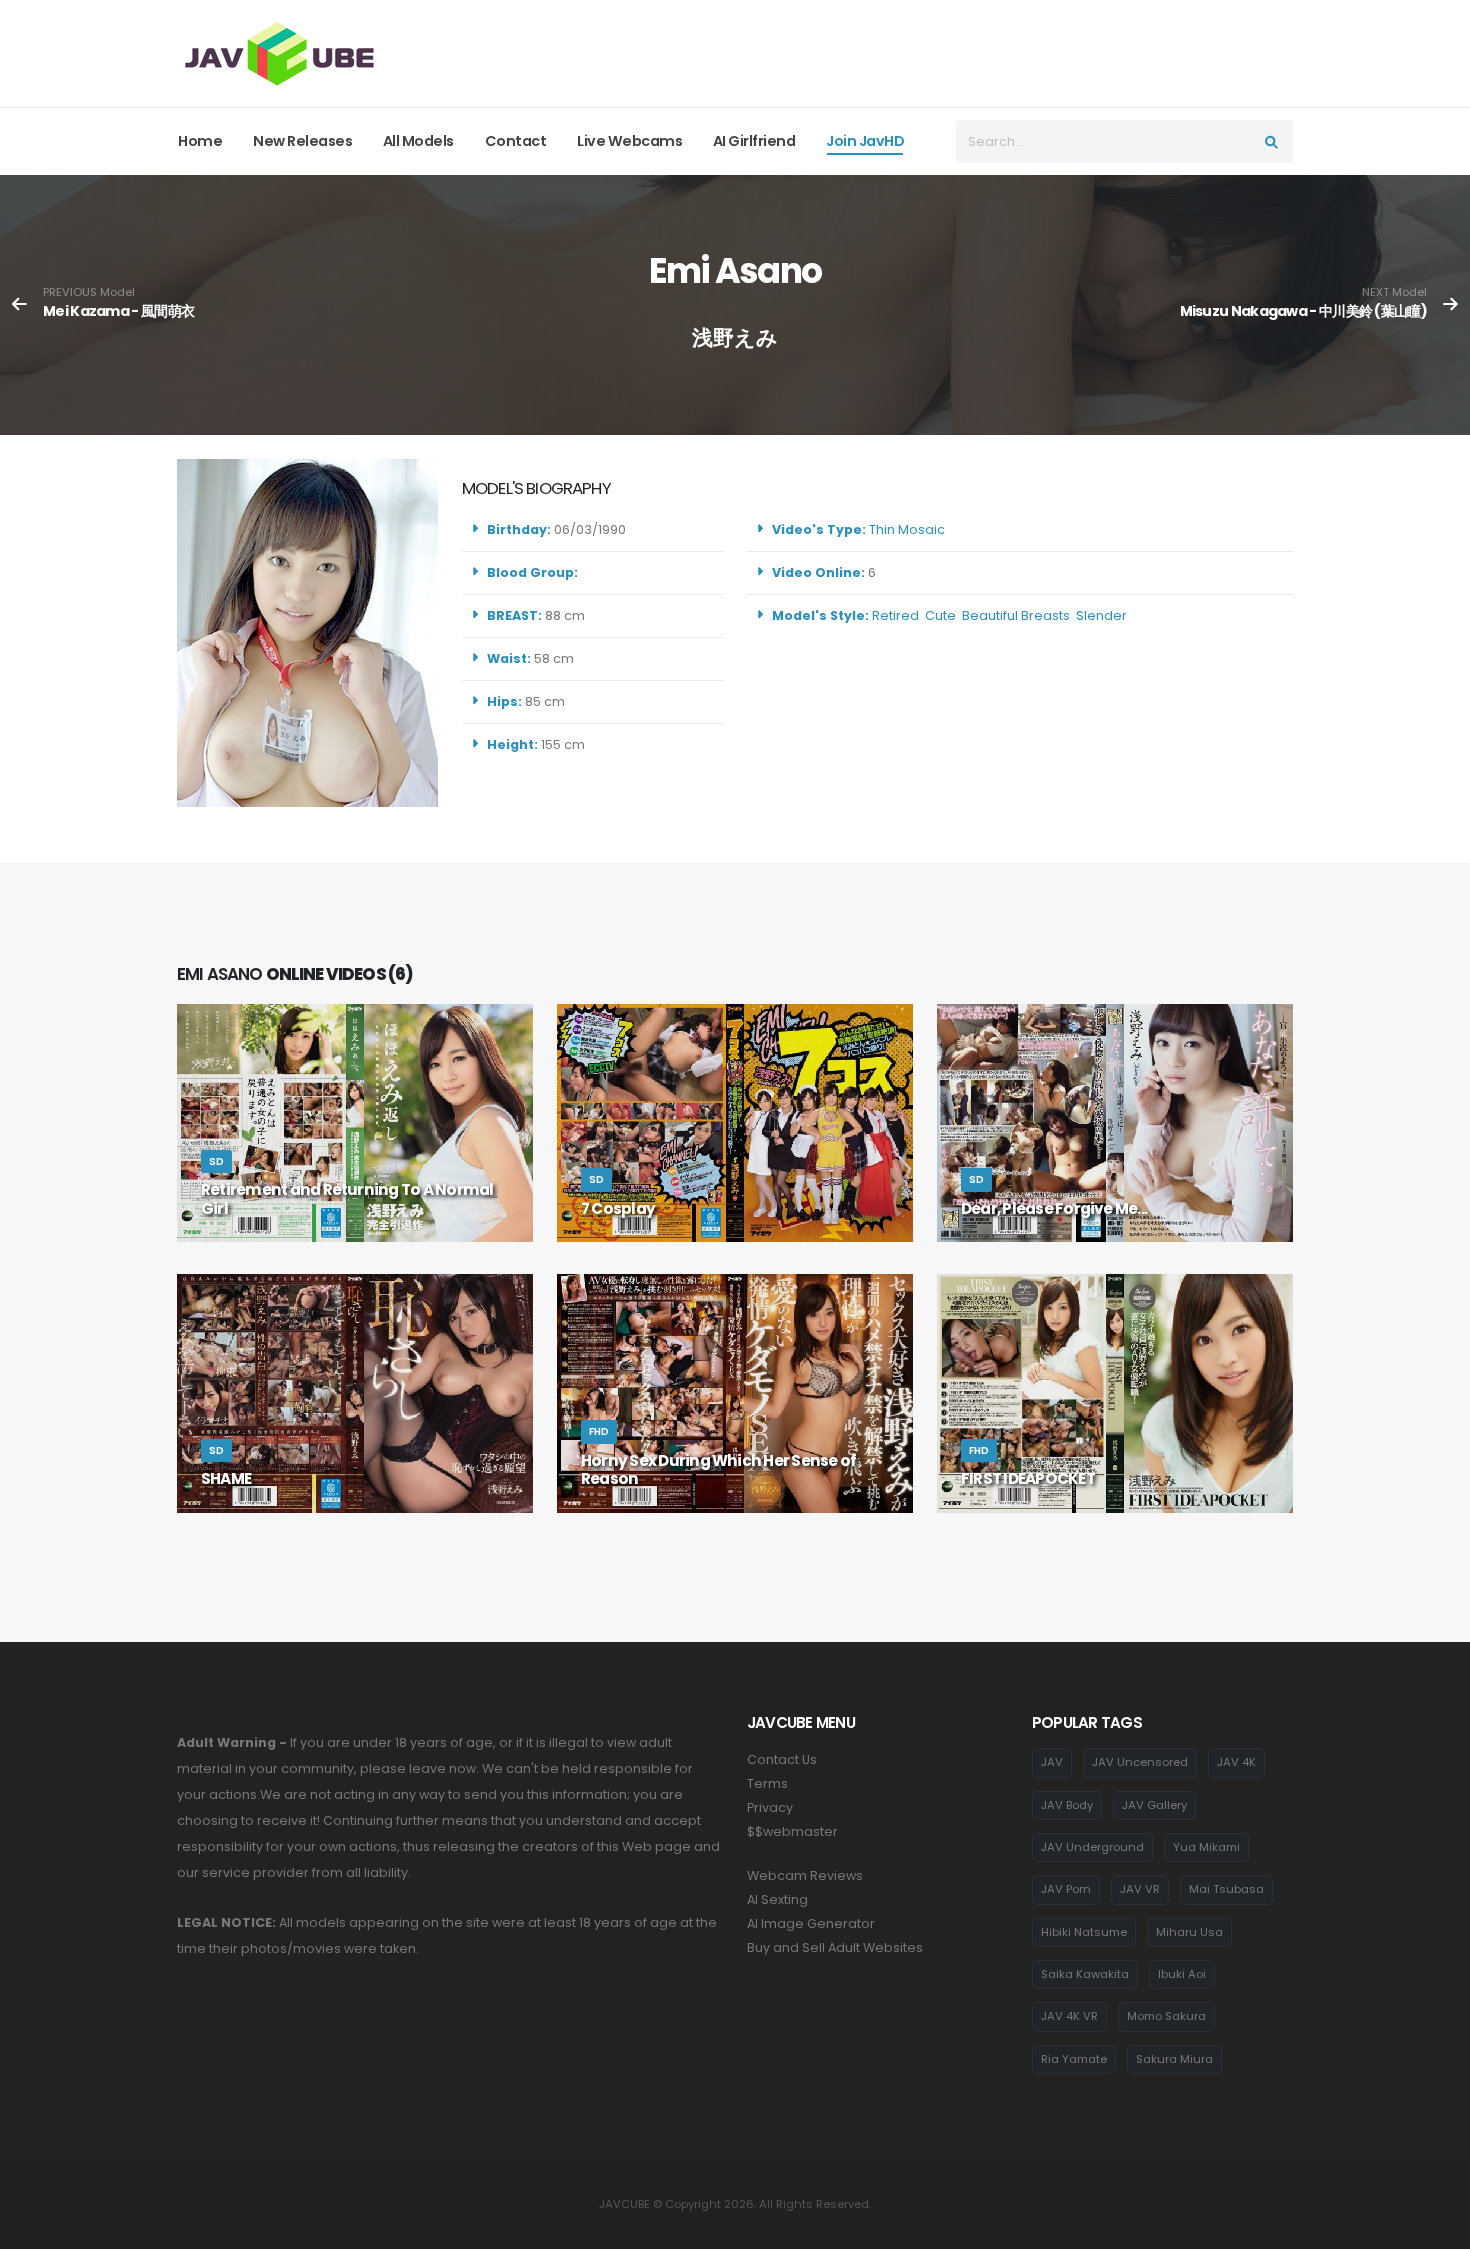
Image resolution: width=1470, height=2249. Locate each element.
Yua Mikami (1206, 1847)
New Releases (302, 141)
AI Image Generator (811, 1923)
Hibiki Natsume (1084, 1932)
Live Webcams (629, 141)
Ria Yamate (1074, 2059)
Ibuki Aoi (1182, 1974)
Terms (767, 1783)
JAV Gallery (1154, 1805)
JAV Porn (1066, 1889)
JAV (1052, 1762)
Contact (516, 141)
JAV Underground (1092, 1847)
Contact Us (782, 1759)
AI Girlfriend (754, 141)
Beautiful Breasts (1016, 615)
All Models (418, 141)
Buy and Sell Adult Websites (835, 1947)
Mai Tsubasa (1226, 1889)
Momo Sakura (1166, 2016)
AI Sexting (777, 1899)
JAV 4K (1236, 1762)
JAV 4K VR (1069, 2016)
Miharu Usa (1189, 1932)
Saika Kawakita (1085, 1974)
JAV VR (1140, 1889)
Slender (1101, 615)
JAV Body (1067, 1805)
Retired (895, 615)
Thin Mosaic (907, 529)
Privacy (770, 1807)
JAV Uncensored (1140, 1762)
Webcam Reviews (805, 1875)
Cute (940, 615)
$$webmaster (792, 1831)
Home (200, 141)
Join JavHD (865, 141)
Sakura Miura (1174, 2059)
